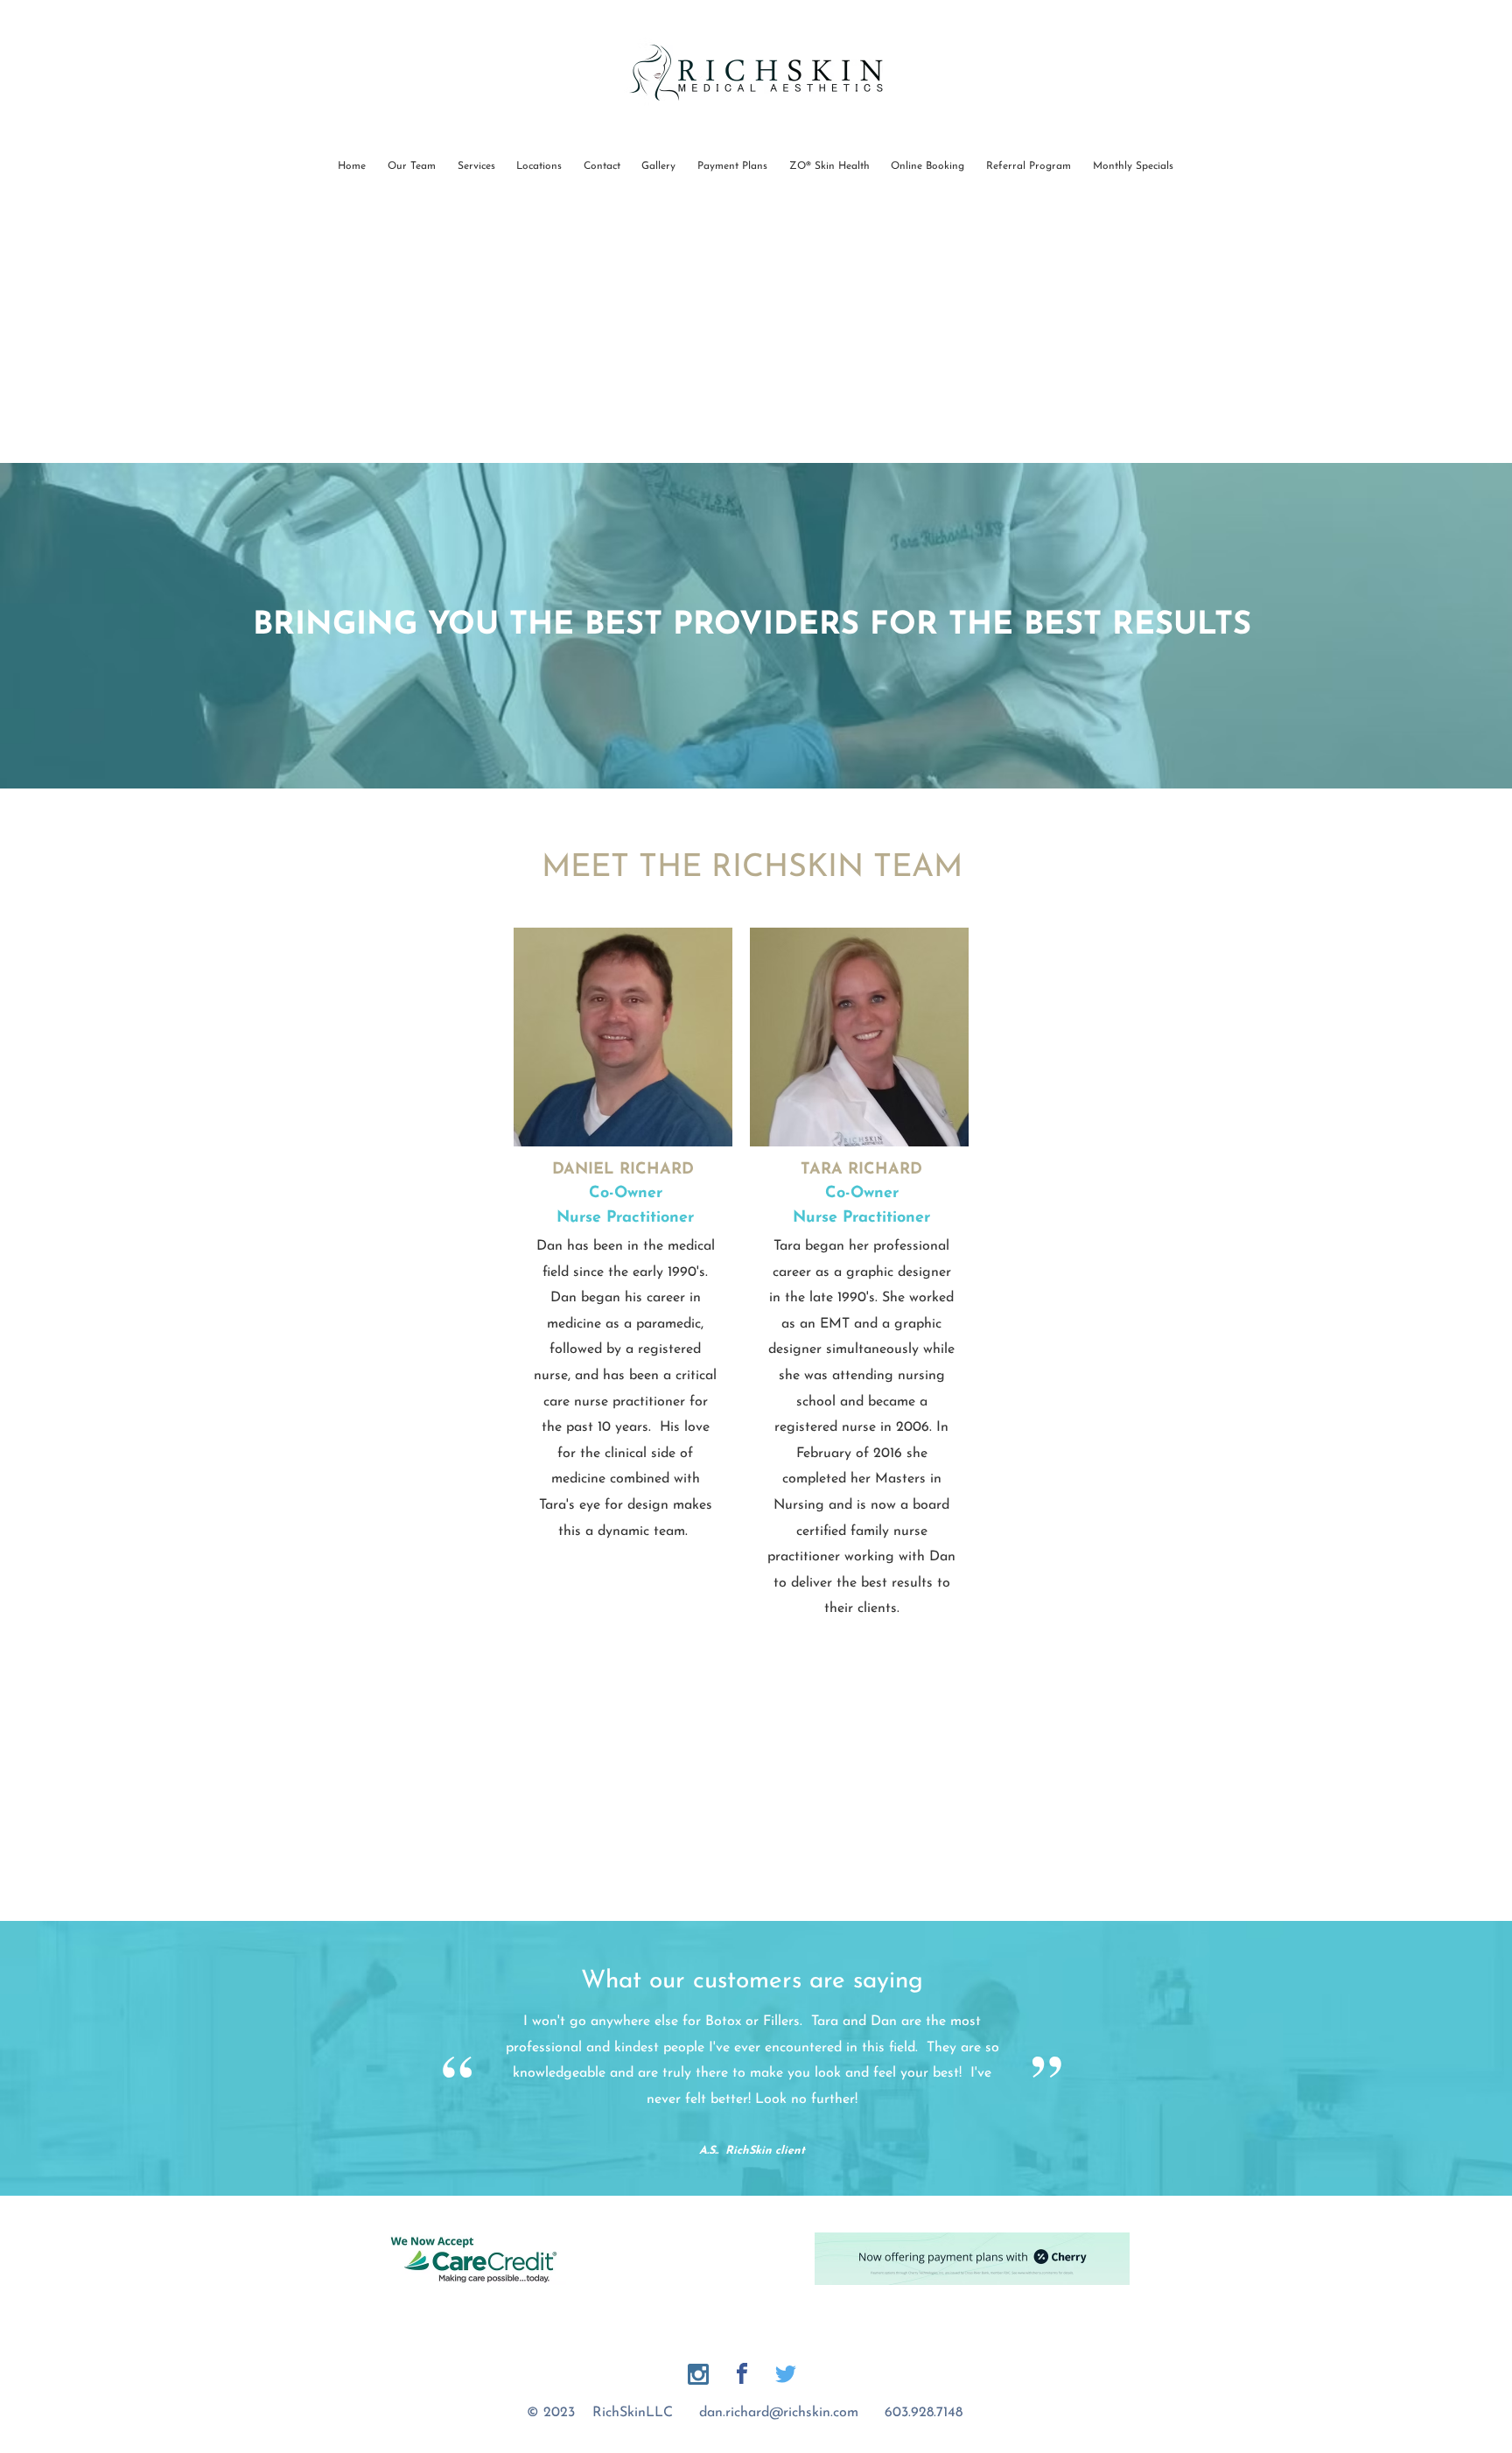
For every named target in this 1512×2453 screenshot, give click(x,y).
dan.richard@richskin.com (779, 2413)
